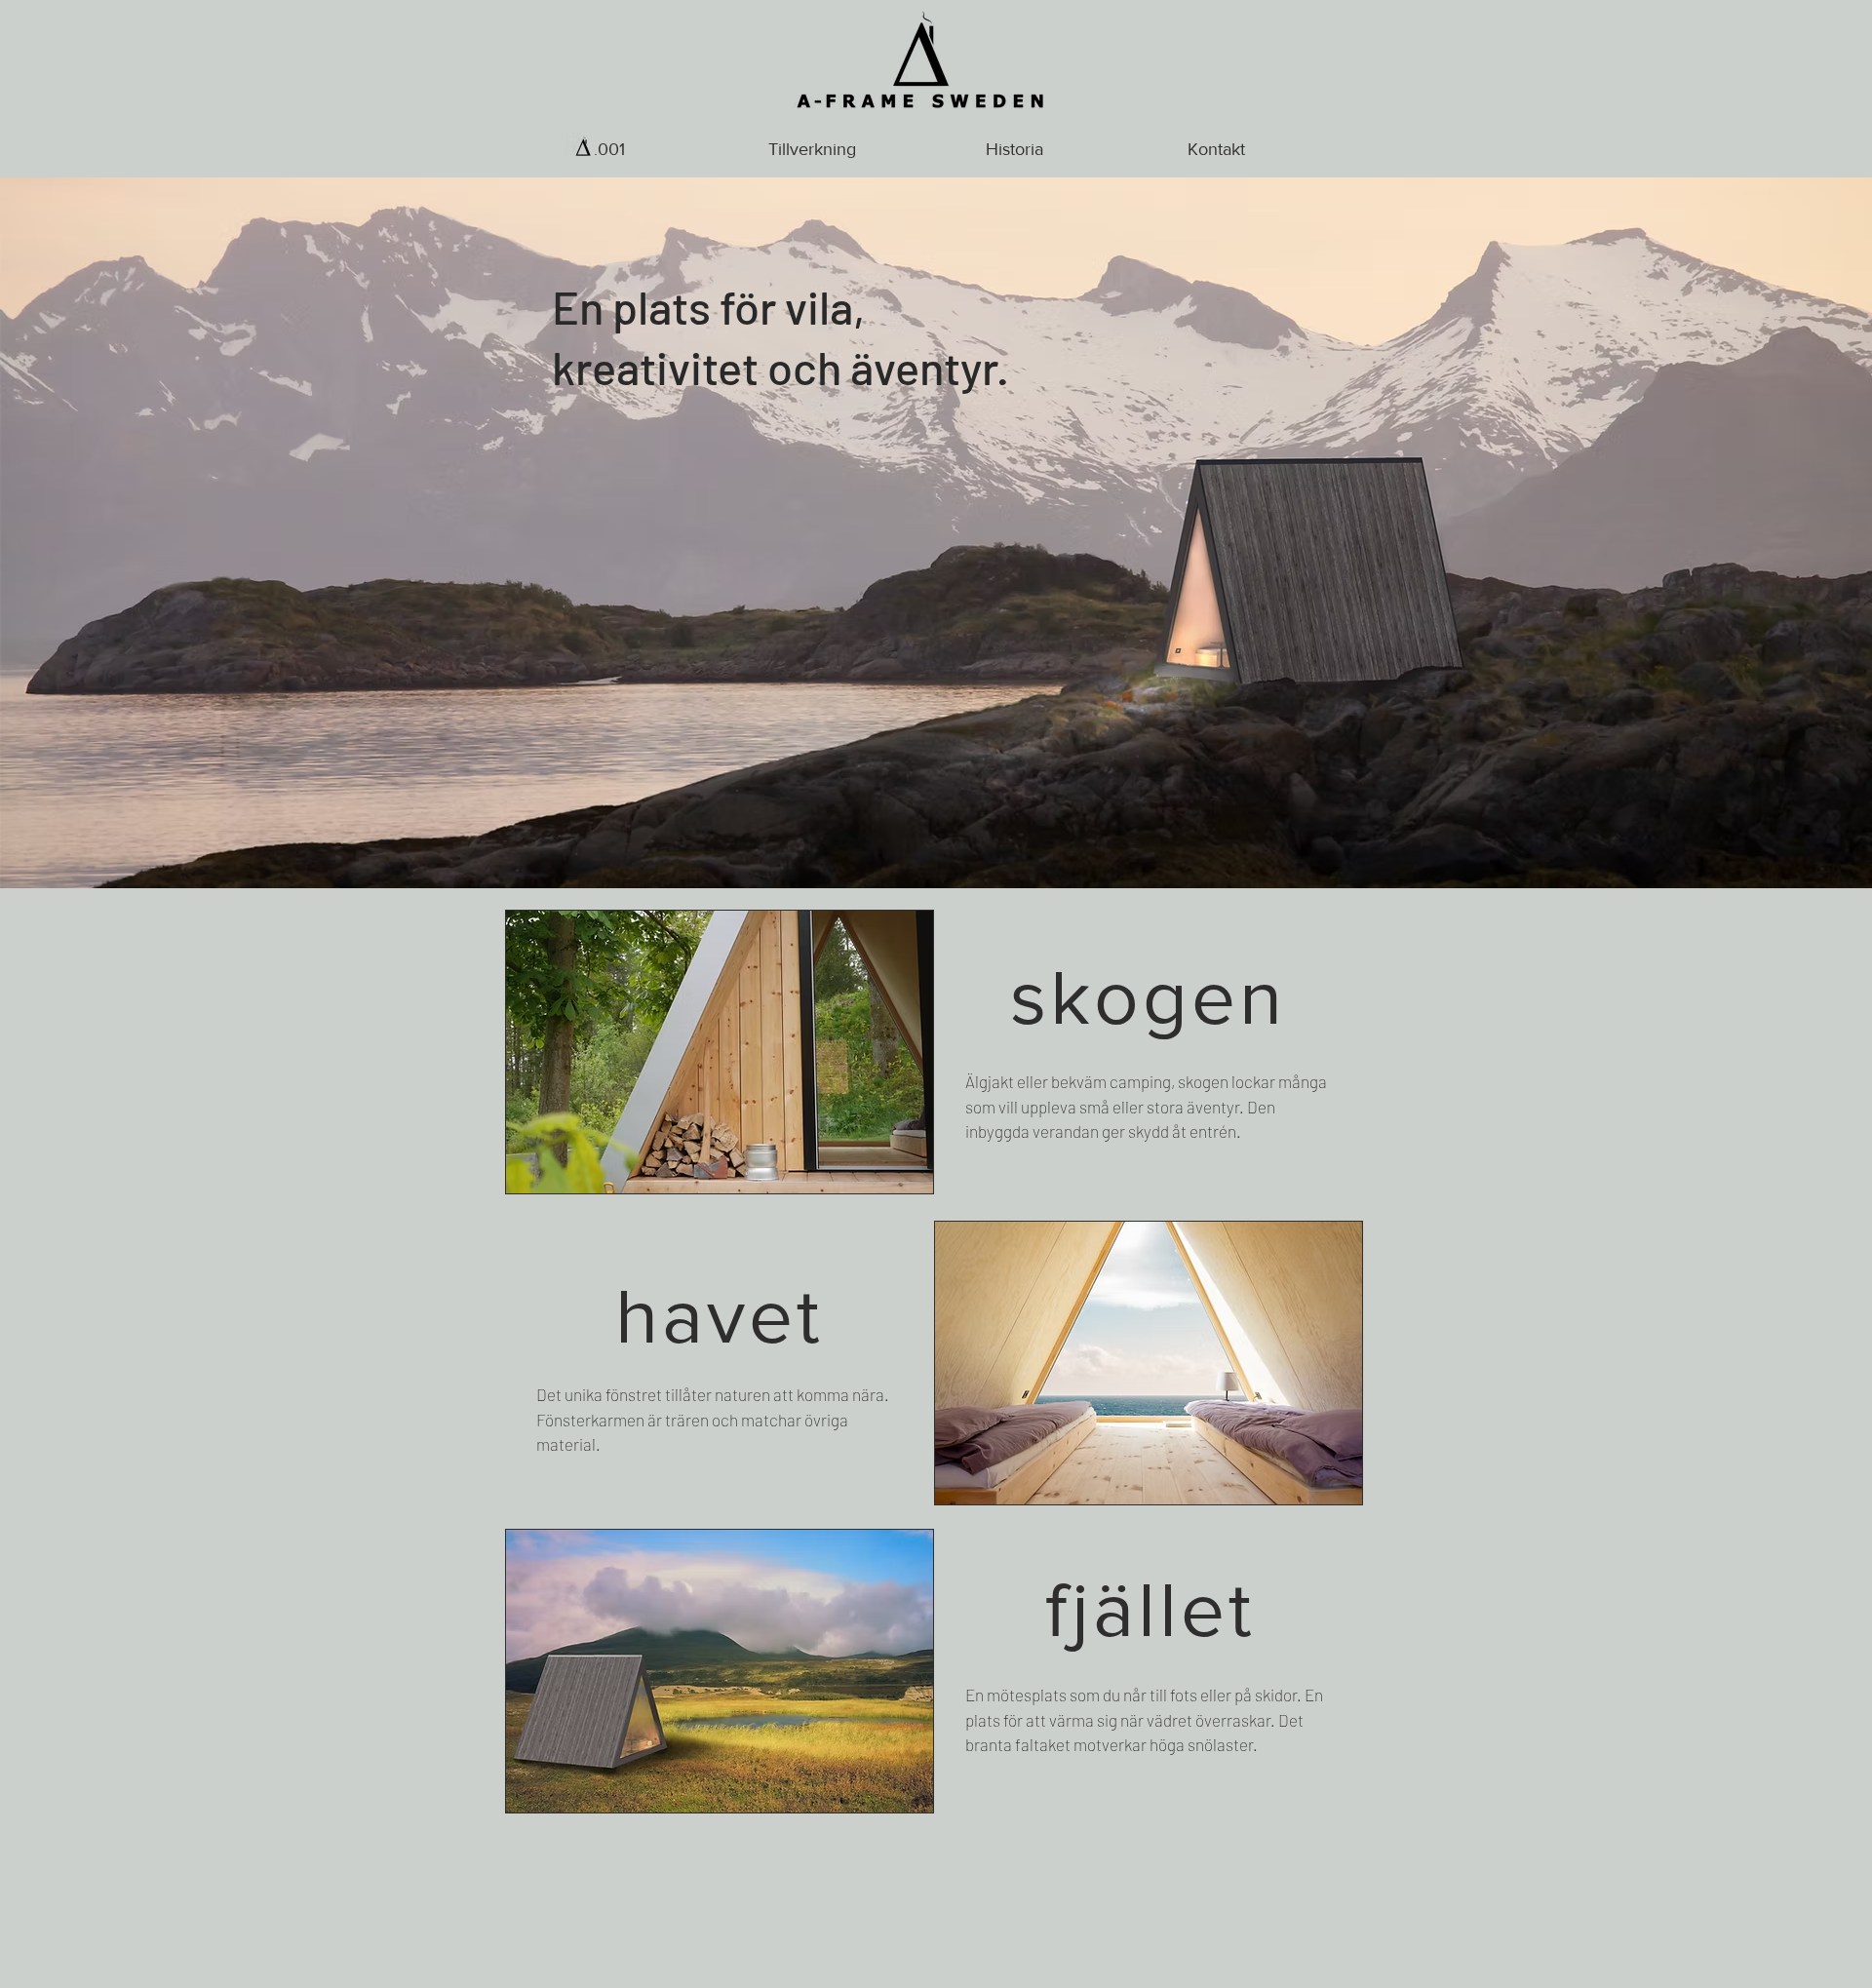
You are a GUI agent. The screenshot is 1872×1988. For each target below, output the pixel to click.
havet (720, 1315)
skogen (1148, 996)
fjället (1150, 1609)
